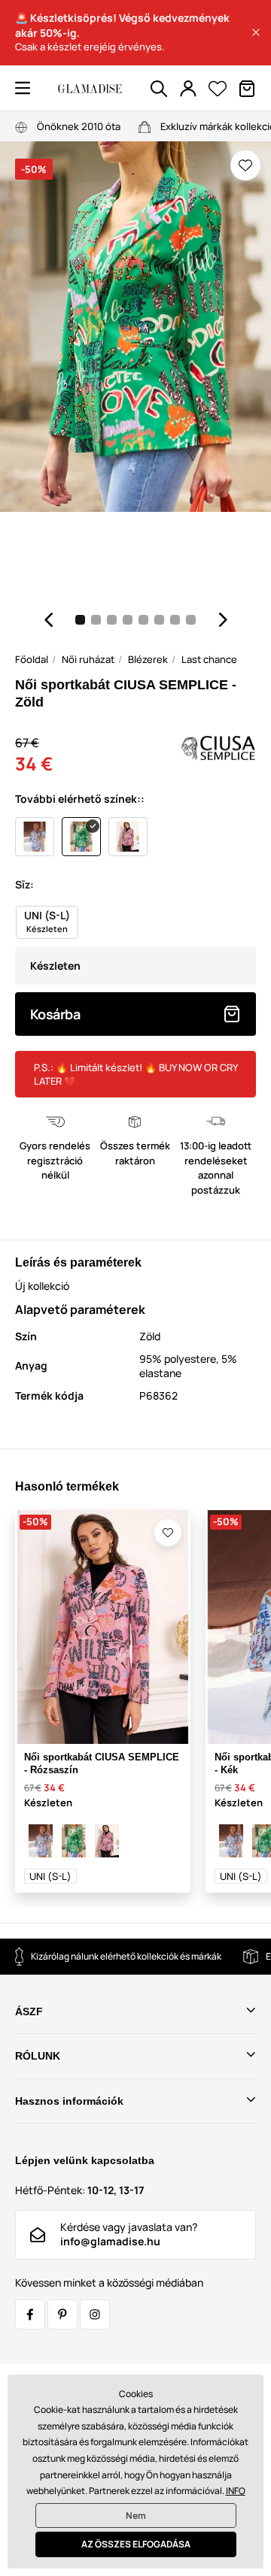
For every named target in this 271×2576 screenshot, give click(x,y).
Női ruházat (88, 659)
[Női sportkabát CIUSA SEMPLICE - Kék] (41, 1841)
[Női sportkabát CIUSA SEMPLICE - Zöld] (74, 1841)
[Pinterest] (62, 2314)
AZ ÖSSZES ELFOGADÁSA (136, 2544)
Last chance (209, 659)
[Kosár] (247, 89)
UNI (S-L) (50, 1876)
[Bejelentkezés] (188, 89)
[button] (256, 32)
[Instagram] (95, 2314)
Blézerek (148, 659)
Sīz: (24, 884)
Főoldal (32, 659)
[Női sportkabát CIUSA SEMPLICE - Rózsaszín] (107, 1841)
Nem (136, 2515)
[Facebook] (30, 2314)
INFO (236, 2491)
